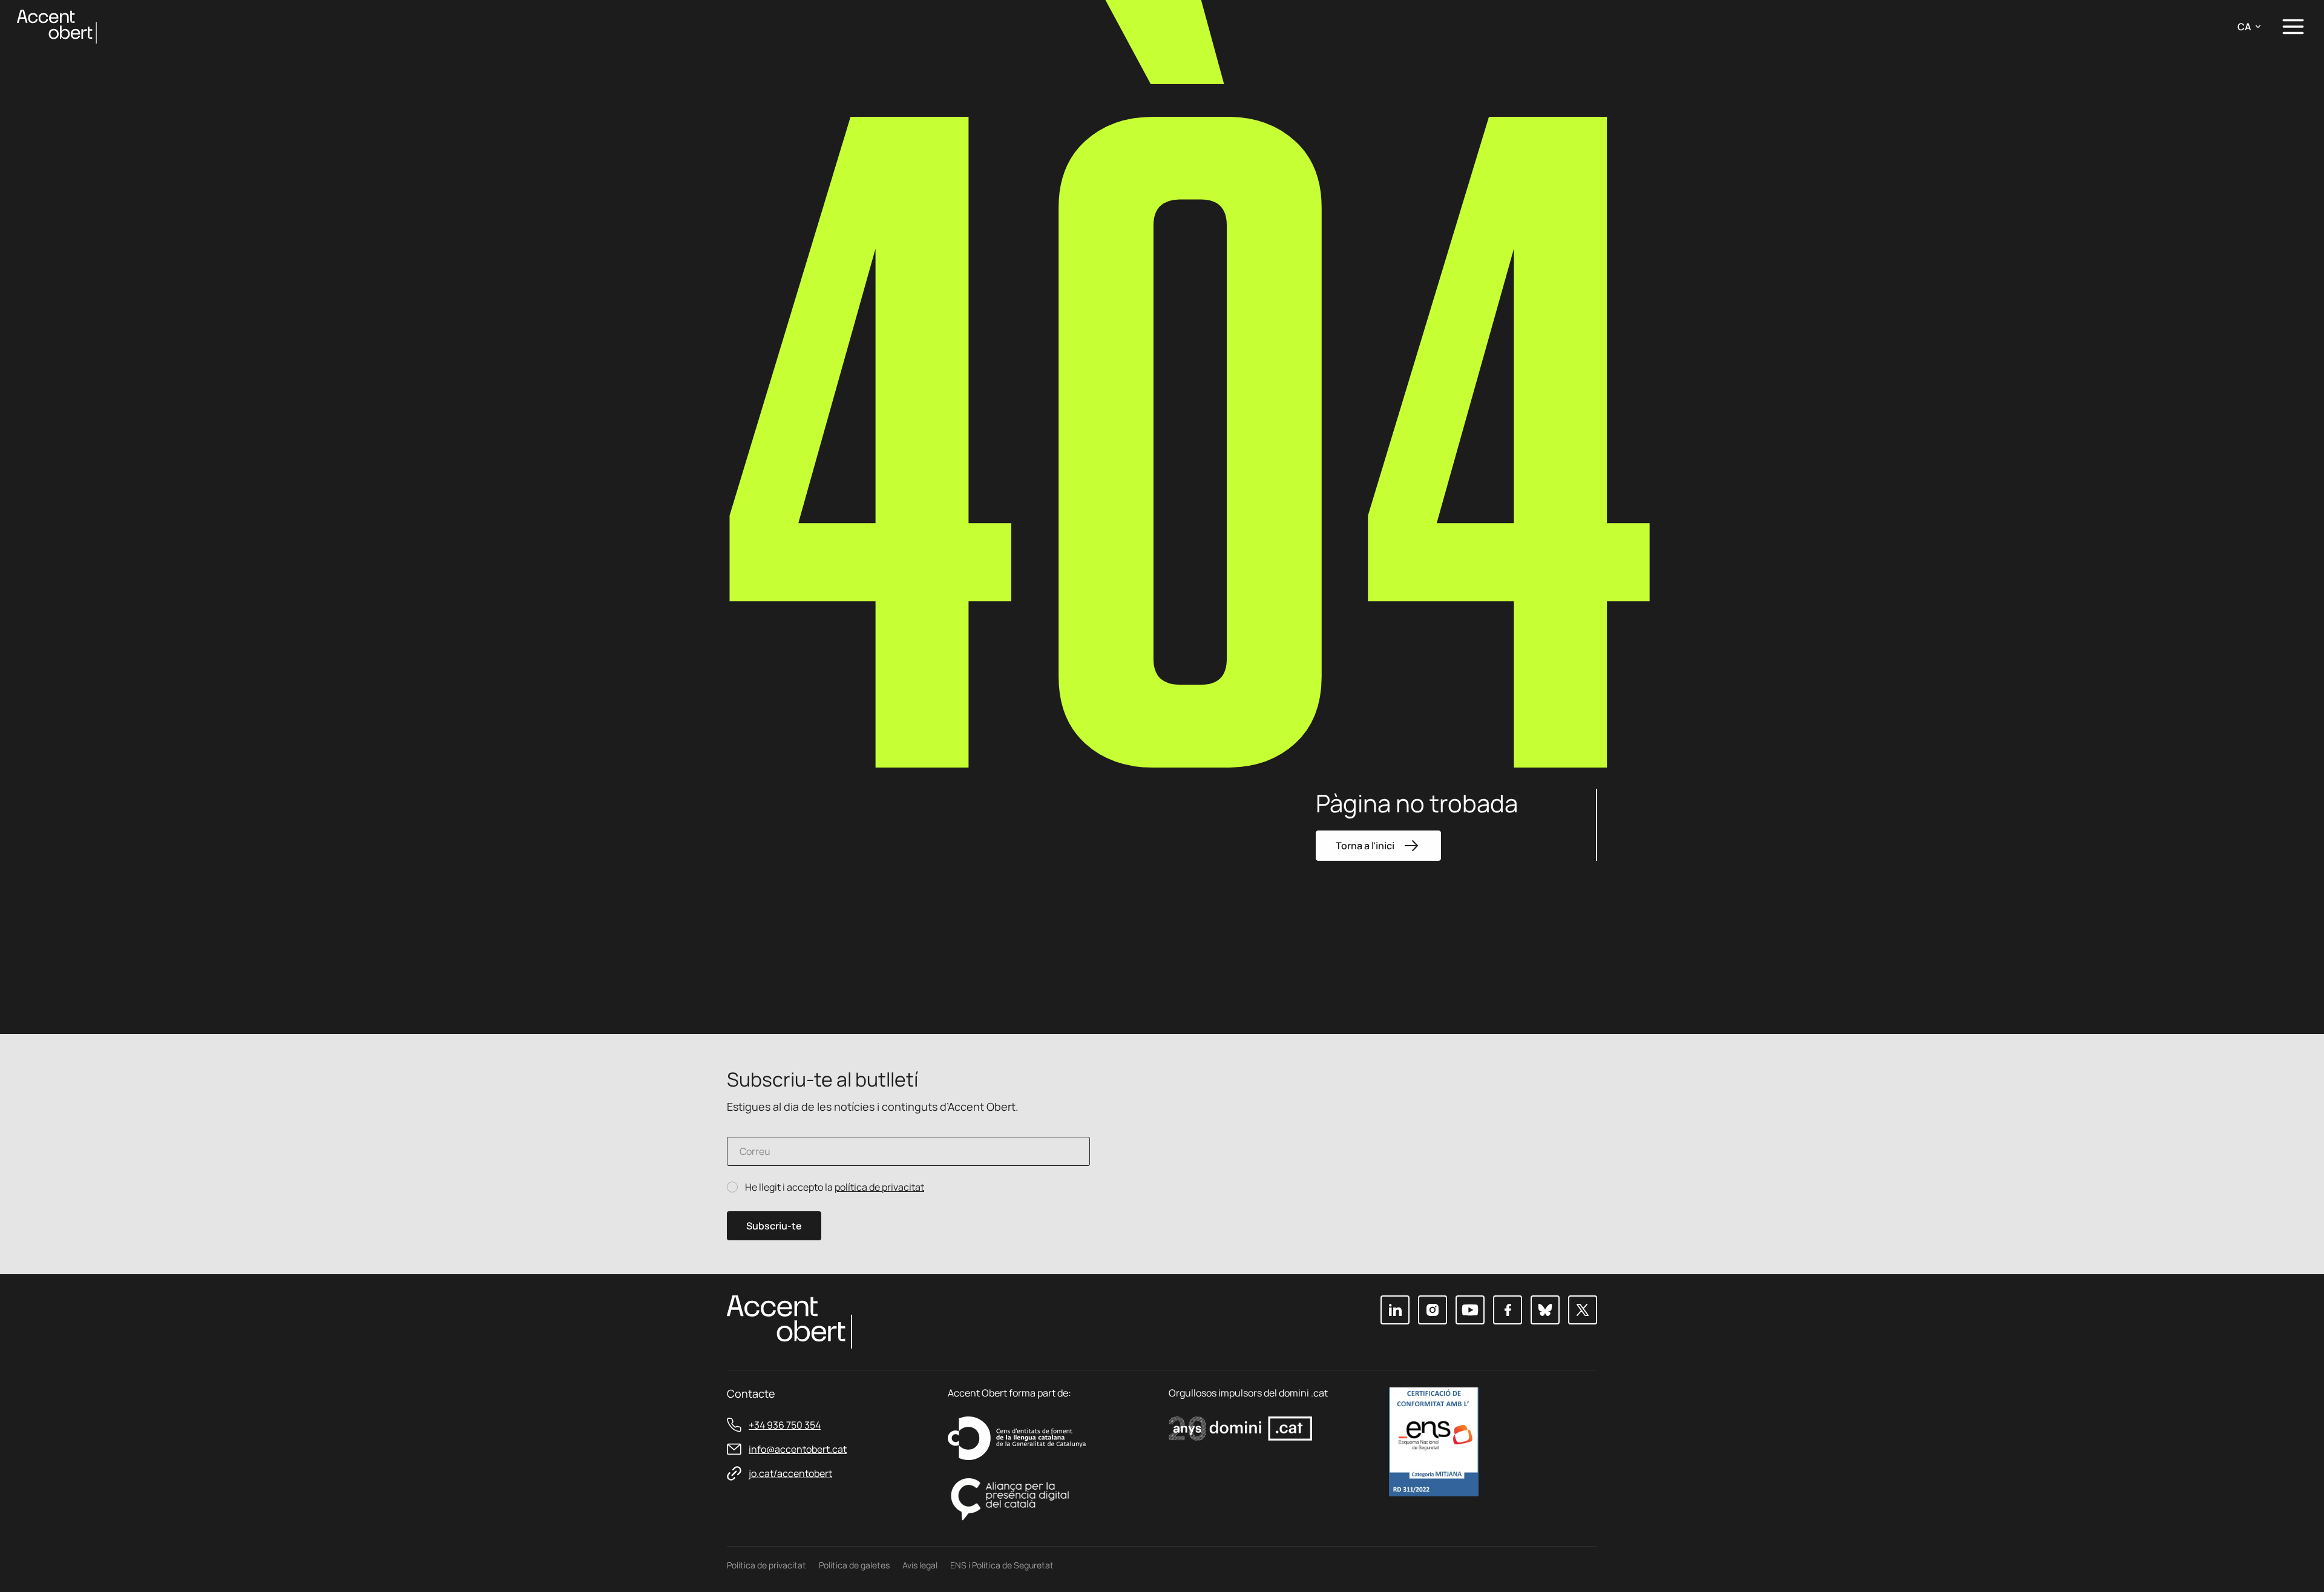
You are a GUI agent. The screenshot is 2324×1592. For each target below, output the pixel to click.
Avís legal (920, 1565)
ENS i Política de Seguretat (1002, 1565)
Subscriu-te (774, 1226)
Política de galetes (854, 1565)
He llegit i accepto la (835, 1187)
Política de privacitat (766, 1565)
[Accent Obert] (57, 26)
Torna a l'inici (1365, 846)
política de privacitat (879, 1187)
